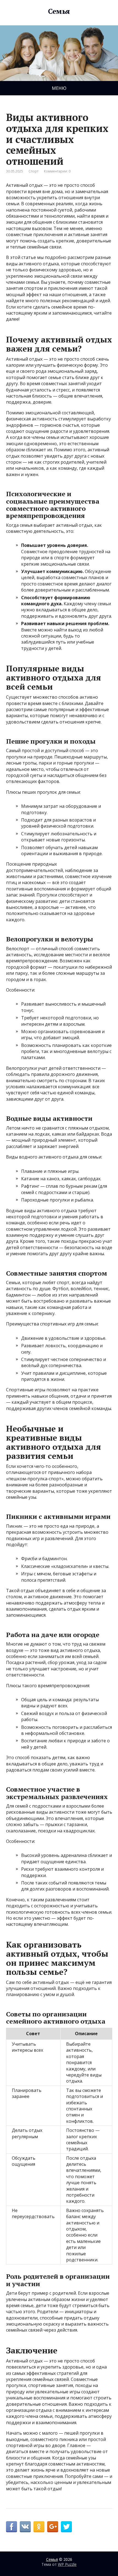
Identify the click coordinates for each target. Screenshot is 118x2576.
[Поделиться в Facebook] (12, 2527)
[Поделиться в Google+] (53, 2527)
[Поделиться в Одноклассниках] (39, 2527)
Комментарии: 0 (57, 171)
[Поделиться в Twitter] (66, 2527)
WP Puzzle (67, 2564)
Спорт (33, 171)
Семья (59, 11)
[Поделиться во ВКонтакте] (25, 2527)
